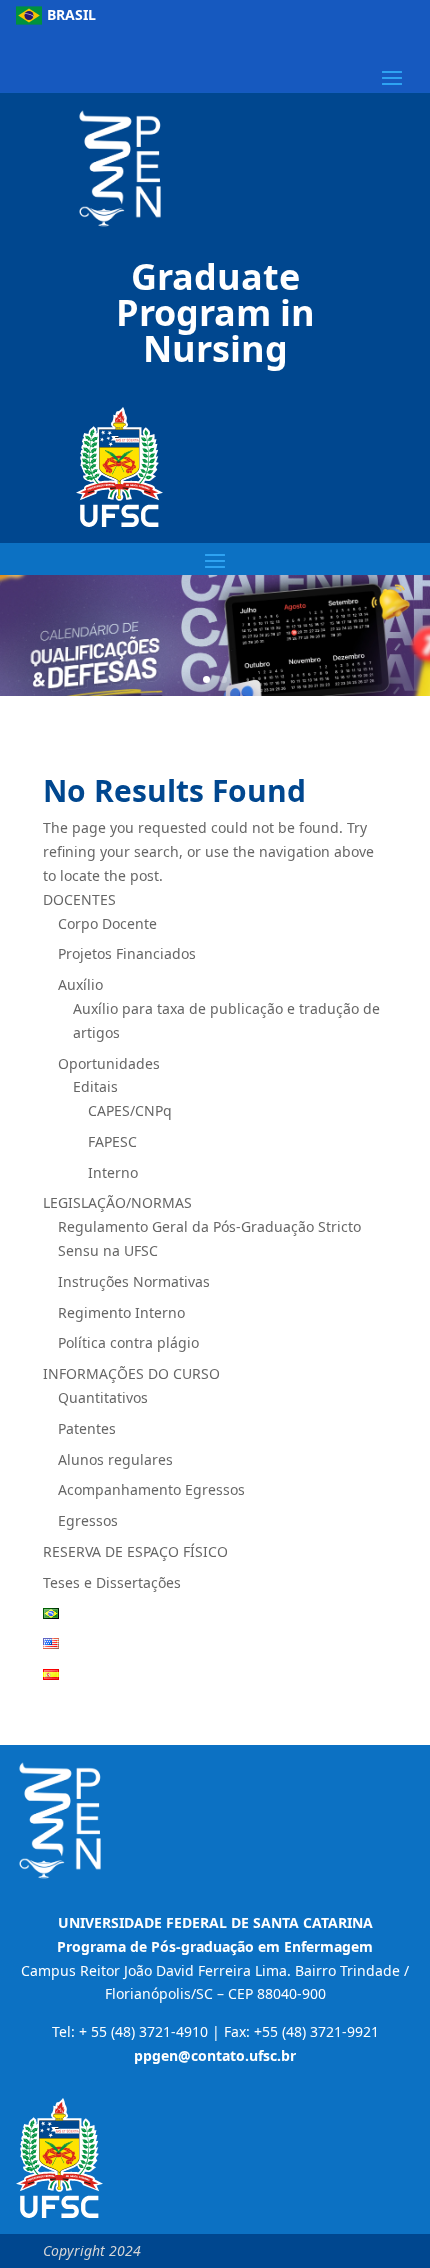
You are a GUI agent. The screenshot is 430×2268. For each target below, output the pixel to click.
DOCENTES (79, 899)
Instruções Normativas (134, 1281)
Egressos (88, 1520)
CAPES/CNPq (130, 1110)
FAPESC (112, 1141)
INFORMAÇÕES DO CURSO (131, 1373)
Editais (95, 1086)
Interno (113, 1172)
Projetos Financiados (129, 953)
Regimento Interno (121, 1312)
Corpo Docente (107, 923)
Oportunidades (109, 1063)
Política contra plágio (128, 1342)
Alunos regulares (115, 1459)
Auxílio (80, 984)
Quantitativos (103, 1397)
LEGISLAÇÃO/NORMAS (117, 1202)
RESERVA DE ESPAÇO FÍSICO (135, 1551)
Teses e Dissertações (112, 1582)
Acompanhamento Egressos (151, 1489)
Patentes (87, 1428)
